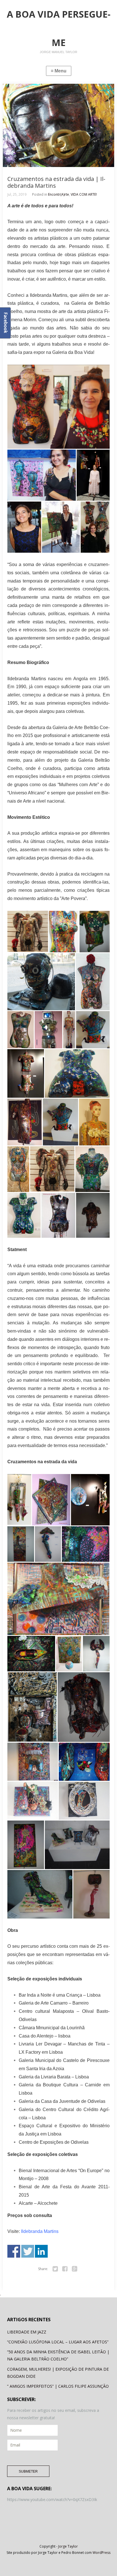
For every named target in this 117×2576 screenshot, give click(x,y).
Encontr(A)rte (58, 194)
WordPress (102, 2553)
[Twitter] (55, 2269)
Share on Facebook (14, 2251)
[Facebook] (65, 2269)
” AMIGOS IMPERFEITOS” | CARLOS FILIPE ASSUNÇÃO (58, 2386)
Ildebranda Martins (40, 2231)
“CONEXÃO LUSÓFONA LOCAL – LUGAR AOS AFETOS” (58, 2342)
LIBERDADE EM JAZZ (27, 2332)
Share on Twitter (28, 2251)
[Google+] (75, 2269)
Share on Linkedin (41, 2251)
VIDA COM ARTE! (84, 194)
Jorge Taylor (68, 2546)
